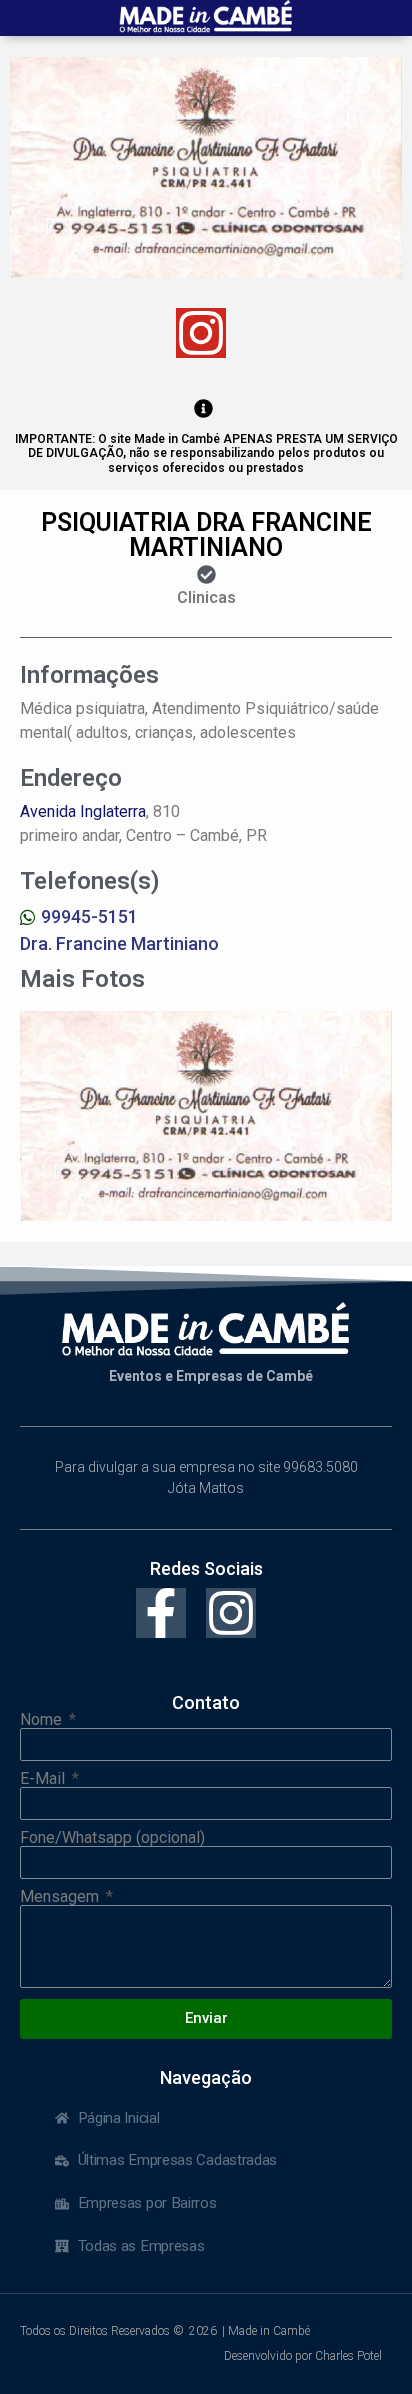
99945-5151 (89, 916)
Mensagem (61, 1897)
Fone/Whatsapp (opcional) (112, 1838)
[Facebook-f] (161, 1613)
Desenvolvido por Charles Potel (303, 2356)
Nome (43, 1720)
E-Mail (44, 1779)
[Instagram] (201, 333)
